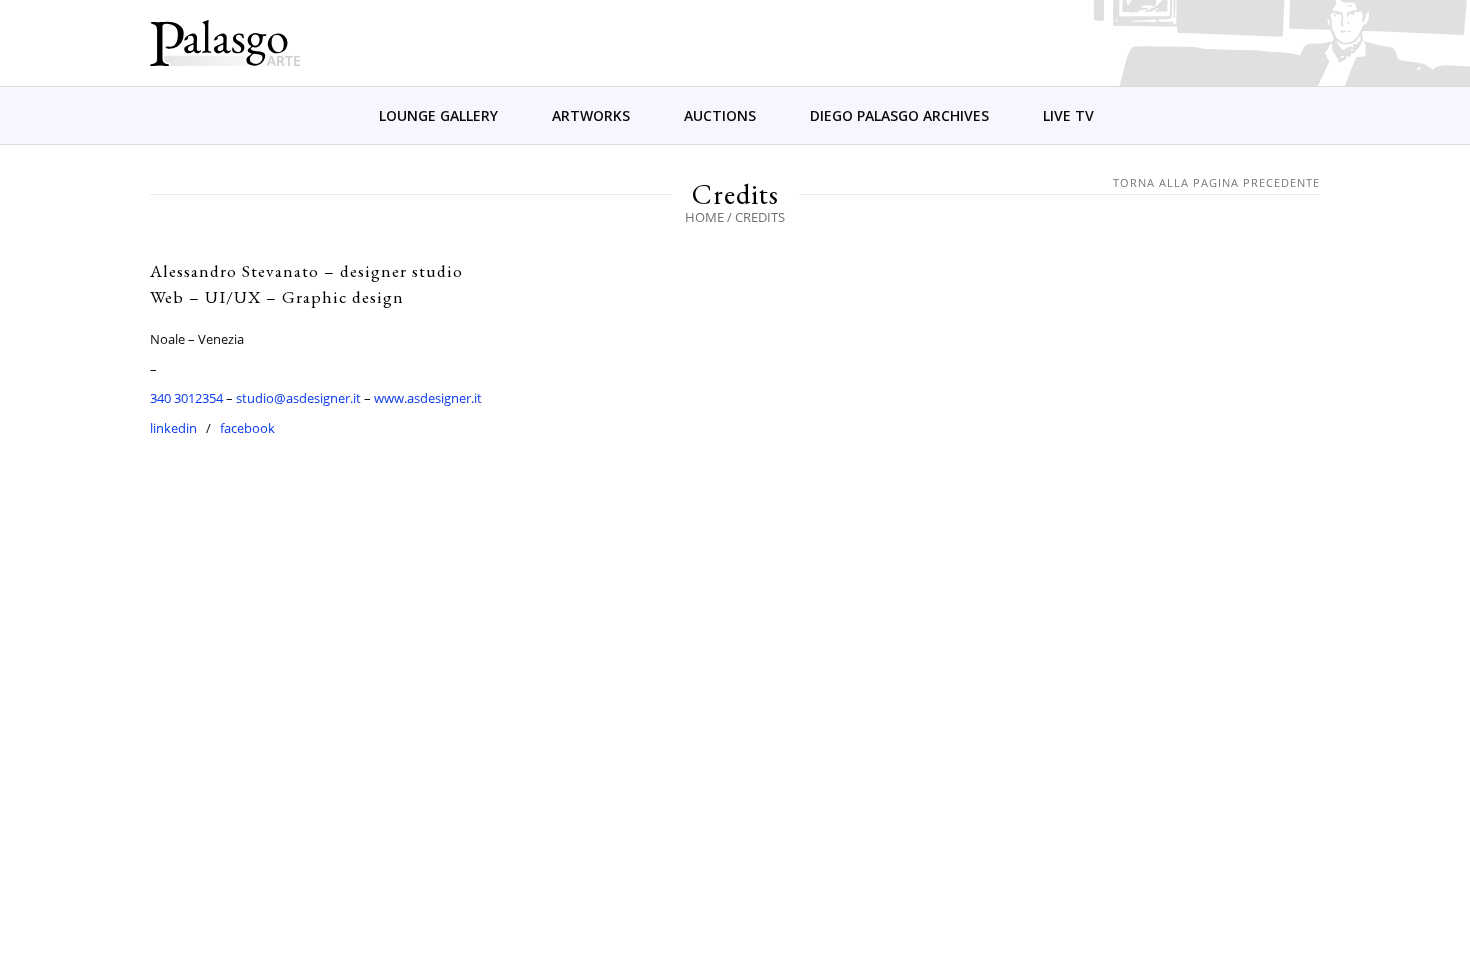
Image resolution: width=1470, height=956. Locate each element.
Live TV (1068, 115)
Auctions (720, 115)
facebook (247, 428)
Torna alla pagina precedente (1216, 182)
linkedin (173, 428)
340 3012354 (186, 398)
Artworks (591, 115)
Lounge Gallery (438, 115)
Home (704, 217)
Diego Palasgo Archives (899, 115)
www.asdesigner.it (428, 398)
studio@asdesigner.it (298, 398)
